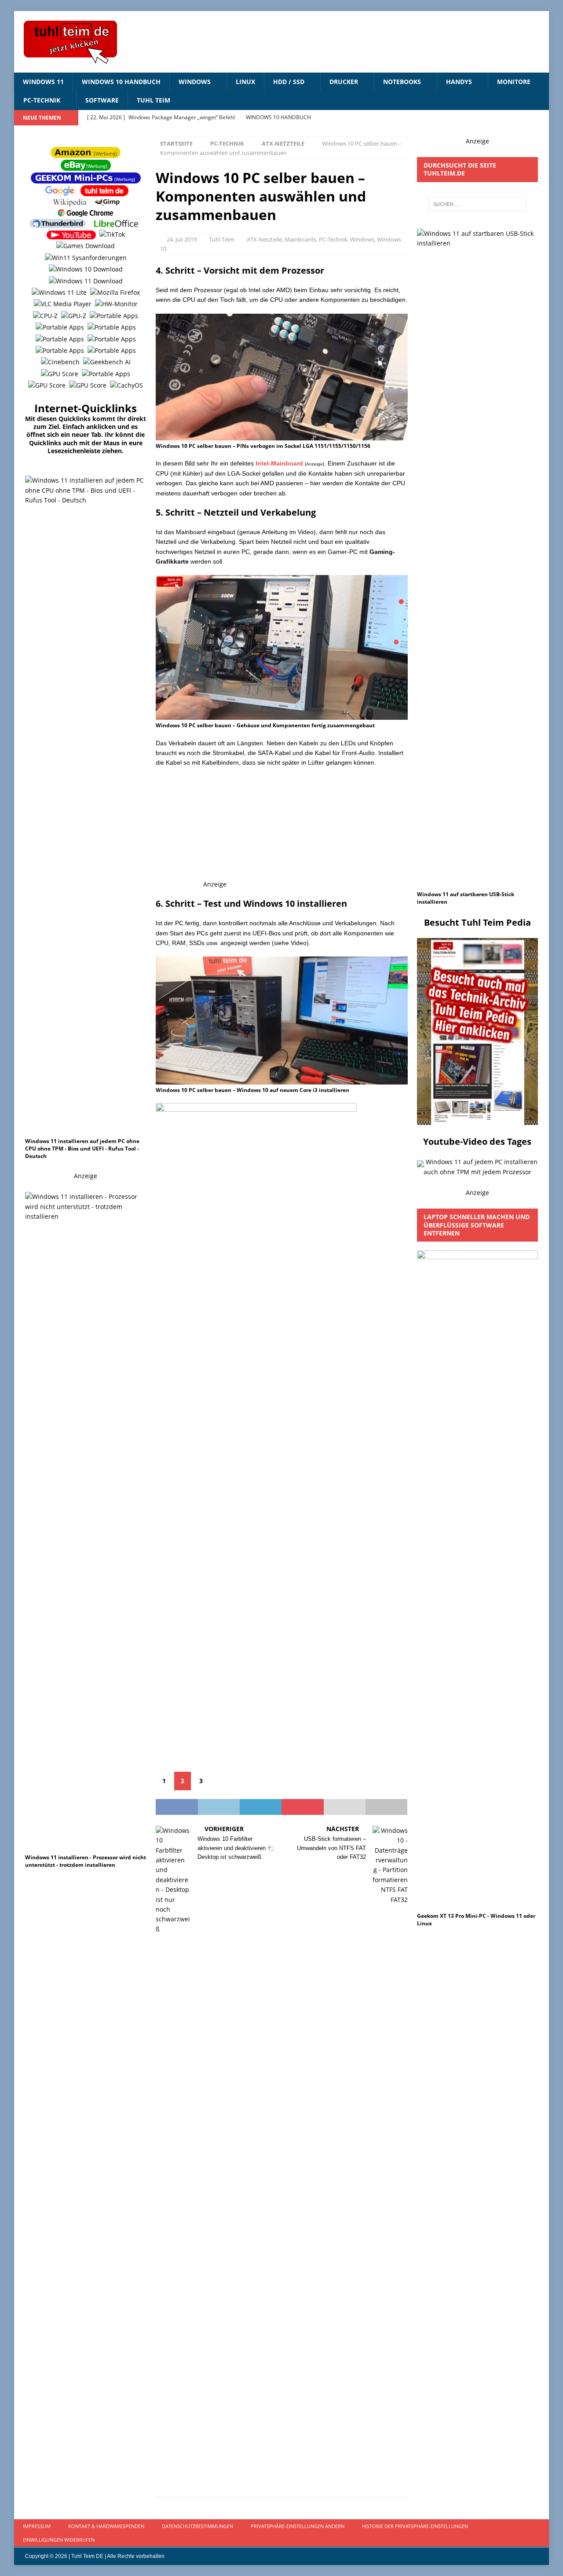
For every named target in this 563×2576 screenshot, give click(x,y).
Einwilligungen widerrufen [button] (59, 2540)
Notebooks (402, 82)
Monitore (514, 82)
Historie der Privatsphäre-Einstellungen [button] (415, 2526)
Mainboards (300, 239)
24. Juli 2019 (182, 239)
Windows (195, 82)
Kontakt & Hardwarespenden (106, 2526)
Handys (459, 82)
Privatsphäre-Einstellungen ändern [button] (298, 2526)
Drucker (344, 82)
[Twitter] (541, 118)
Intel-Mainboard (279, 463)
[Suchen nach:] (478, 204)
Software (102, 100)
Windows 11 (43, 82)
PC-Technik (42, 100)
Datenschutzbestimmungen (197, 2526)
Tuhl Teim (154, 100)
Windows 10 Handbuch (121, 82)
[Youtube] (524, 118)
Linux (245, 82)
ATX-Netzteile (264, 239)
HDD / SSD (289, 82)
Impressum (37, 2526)
